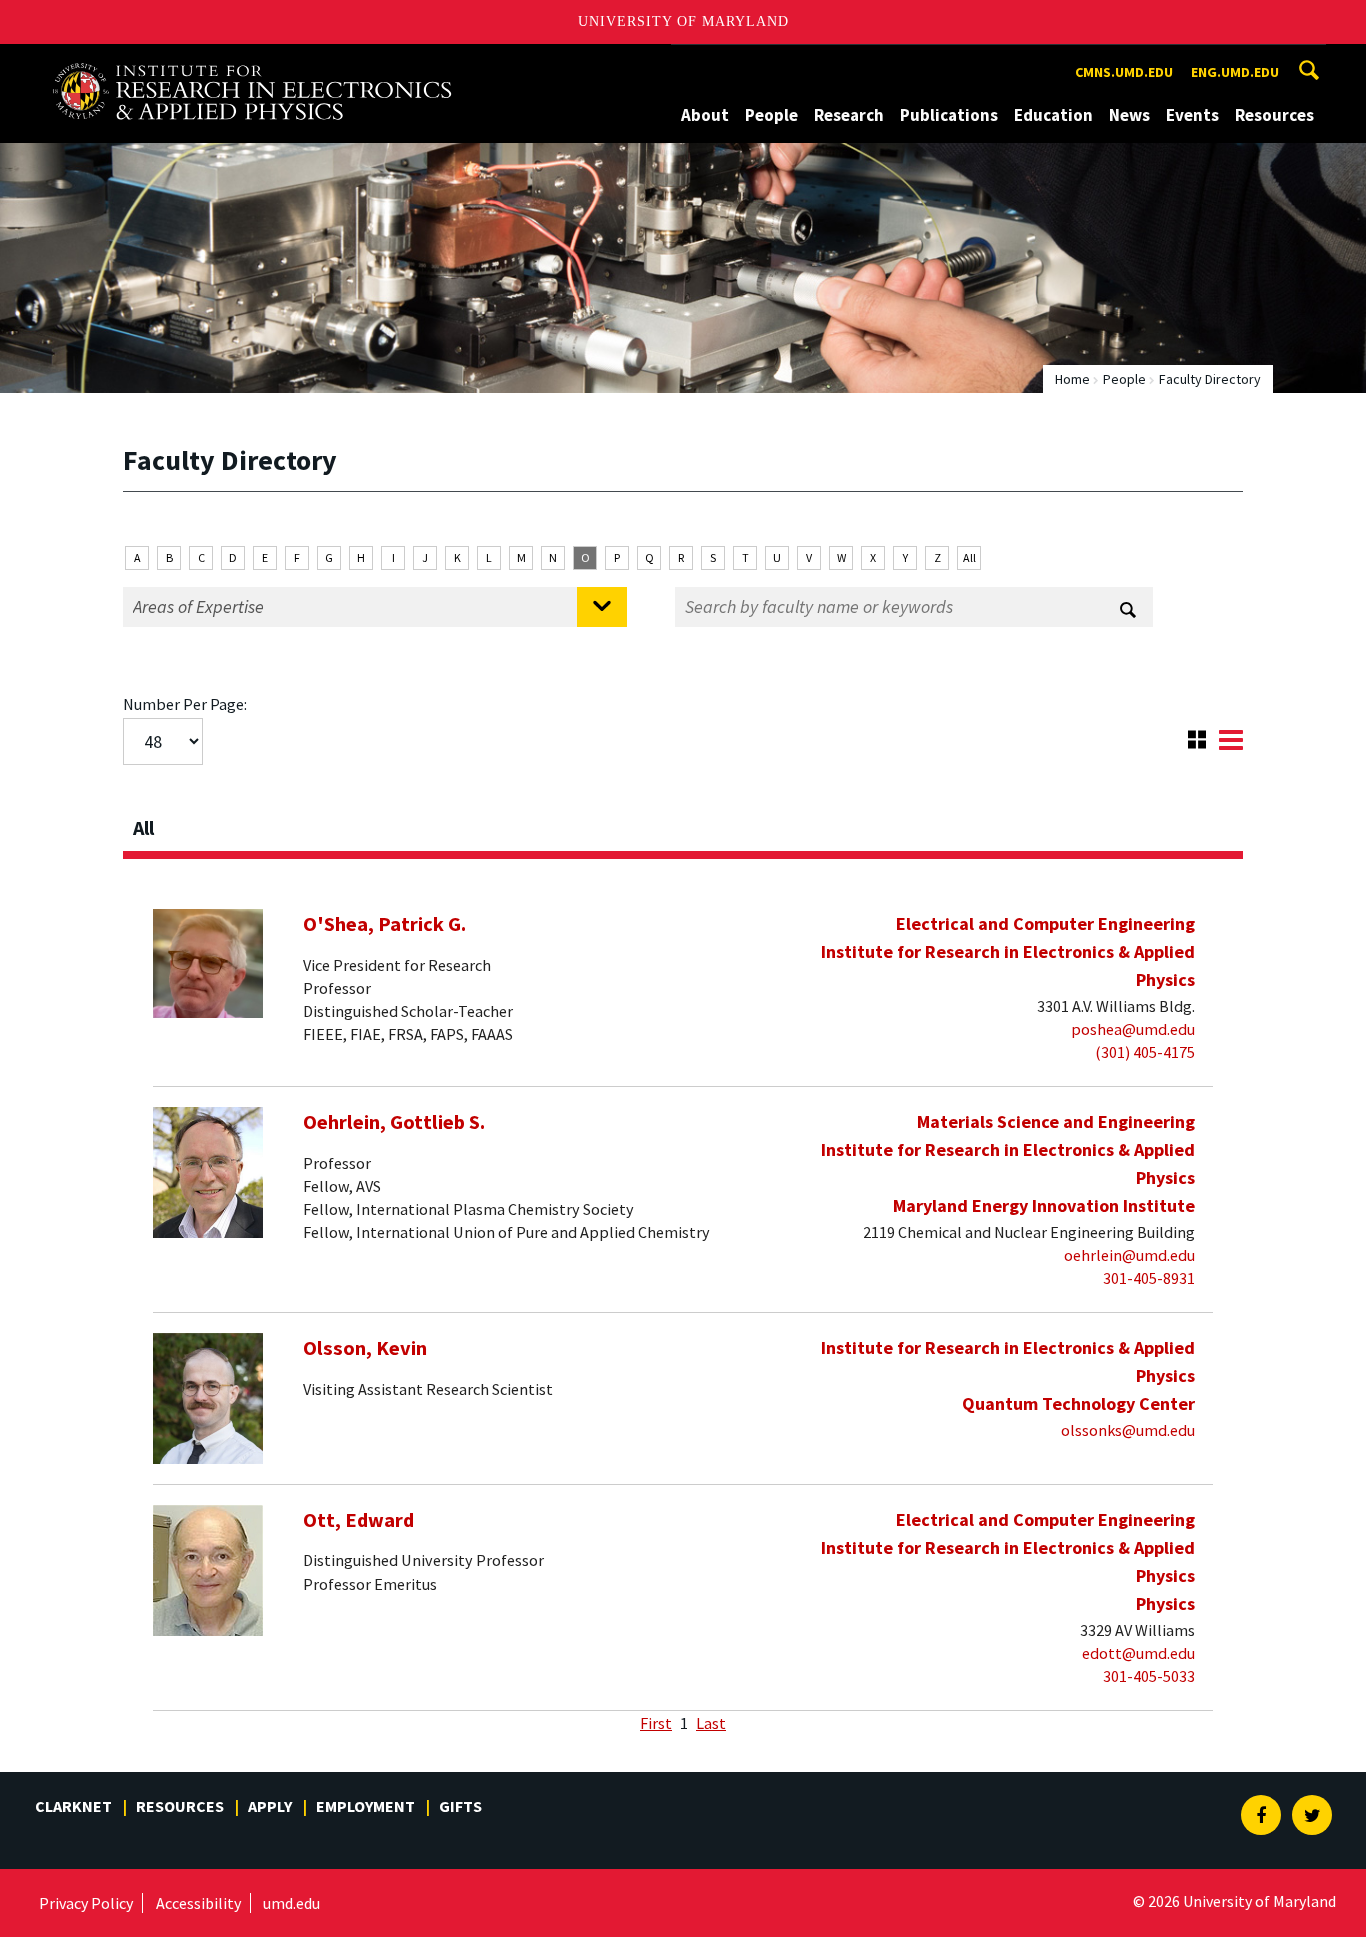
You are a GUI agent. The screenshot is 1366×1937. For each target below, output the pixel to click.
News (1129, 115)
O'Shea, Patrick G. (384, 924)
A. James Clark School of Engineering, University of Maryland (252, 62)
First (656, 1723)
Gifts (460, 1806)
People (771, 115)
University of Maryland (683, 21)
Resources (1274, 115)
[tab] (683, 822)
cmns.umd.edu (1124, 72)
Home (1072, 379)
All (969, 557)
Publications (949, 115)
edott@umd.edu (1138, 1653)
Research (849, 115)
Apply (270, 1806)
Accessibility (198, 1903)
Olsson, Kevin (365, 1348)
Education (1053, 115)
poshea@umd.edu (1133, 1029)
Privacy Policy (86, 1903)
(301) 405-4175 (1145, 1052)
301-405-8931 (1149, 1278)
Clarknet (73, 1806)
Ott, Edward (358, 1520)
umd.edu (291, 1903)
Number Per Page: (185, 704)
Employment (365, 1806)
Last (711, 1723)
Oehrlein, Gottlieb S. (394, 1122)
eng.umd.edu (1235, 72)
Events (1192, 115)
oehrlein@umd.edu (1129, 1255)
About (705, 115)
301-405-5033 (1149, 1676)
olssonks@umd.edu (1128, 1430)
